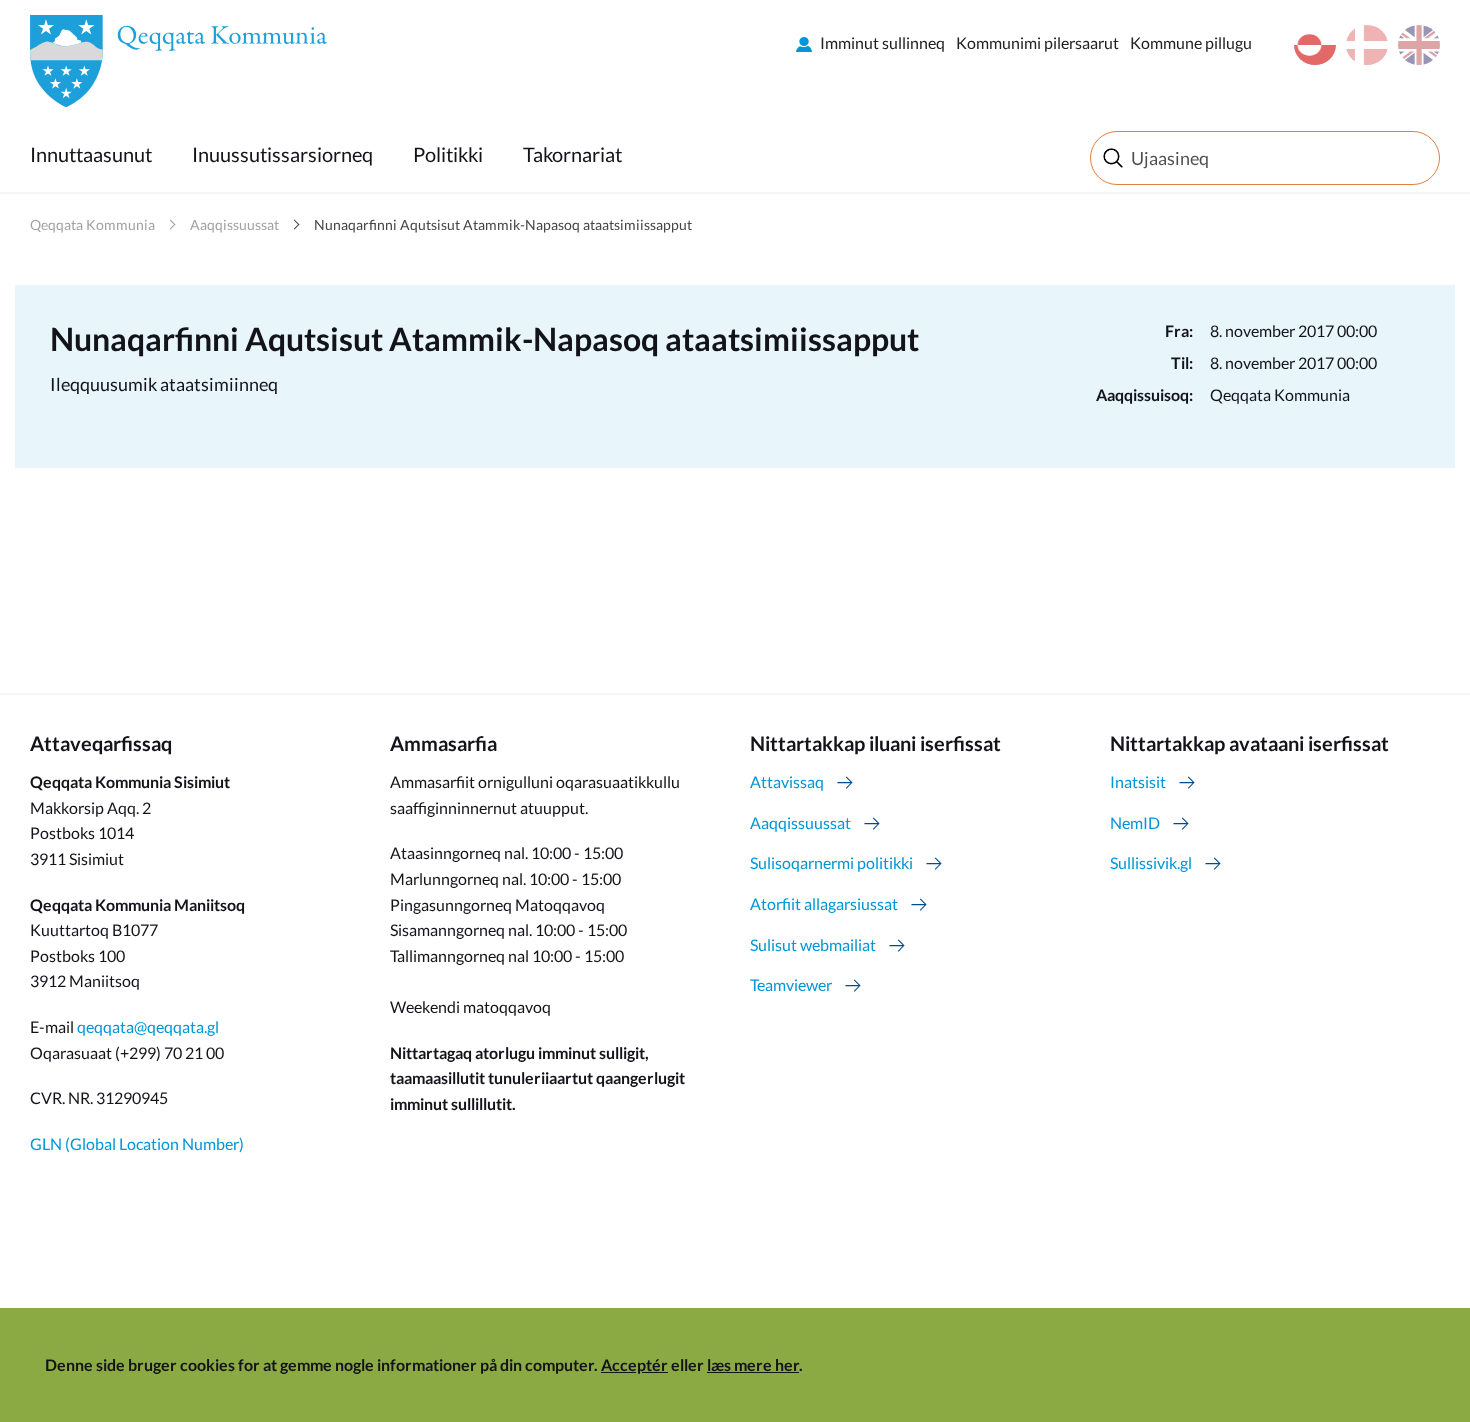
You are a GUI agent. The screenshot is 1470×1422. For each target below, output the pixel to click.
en (1419, 45)
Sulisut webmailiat (813, 944)
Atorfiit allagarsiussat (824, 903)
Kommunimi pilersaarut (1037, 42)
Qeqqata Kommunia (92, 224)
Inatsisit (1138, 781)
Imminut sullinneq (882, 42)
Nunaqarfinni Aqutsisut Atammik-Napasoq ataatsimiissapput (503, 224)
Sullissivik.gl (1151, 862)
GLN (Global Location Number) (137, 1143)
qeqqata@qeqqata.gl (148, 1026)
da (1367, 45)
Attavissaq (787, 781)
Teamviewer (791, 984)
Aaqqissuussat (234, 224)
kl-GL (1315, 45)
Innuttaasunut (91, 154)
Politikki (448, 154)
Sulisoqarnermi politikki (831, 862)
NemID (1135, 822)
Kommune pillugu (1191, 42)
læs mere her (753, 1364)
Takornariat (572, 154)
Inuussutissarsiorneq (282, 154)
